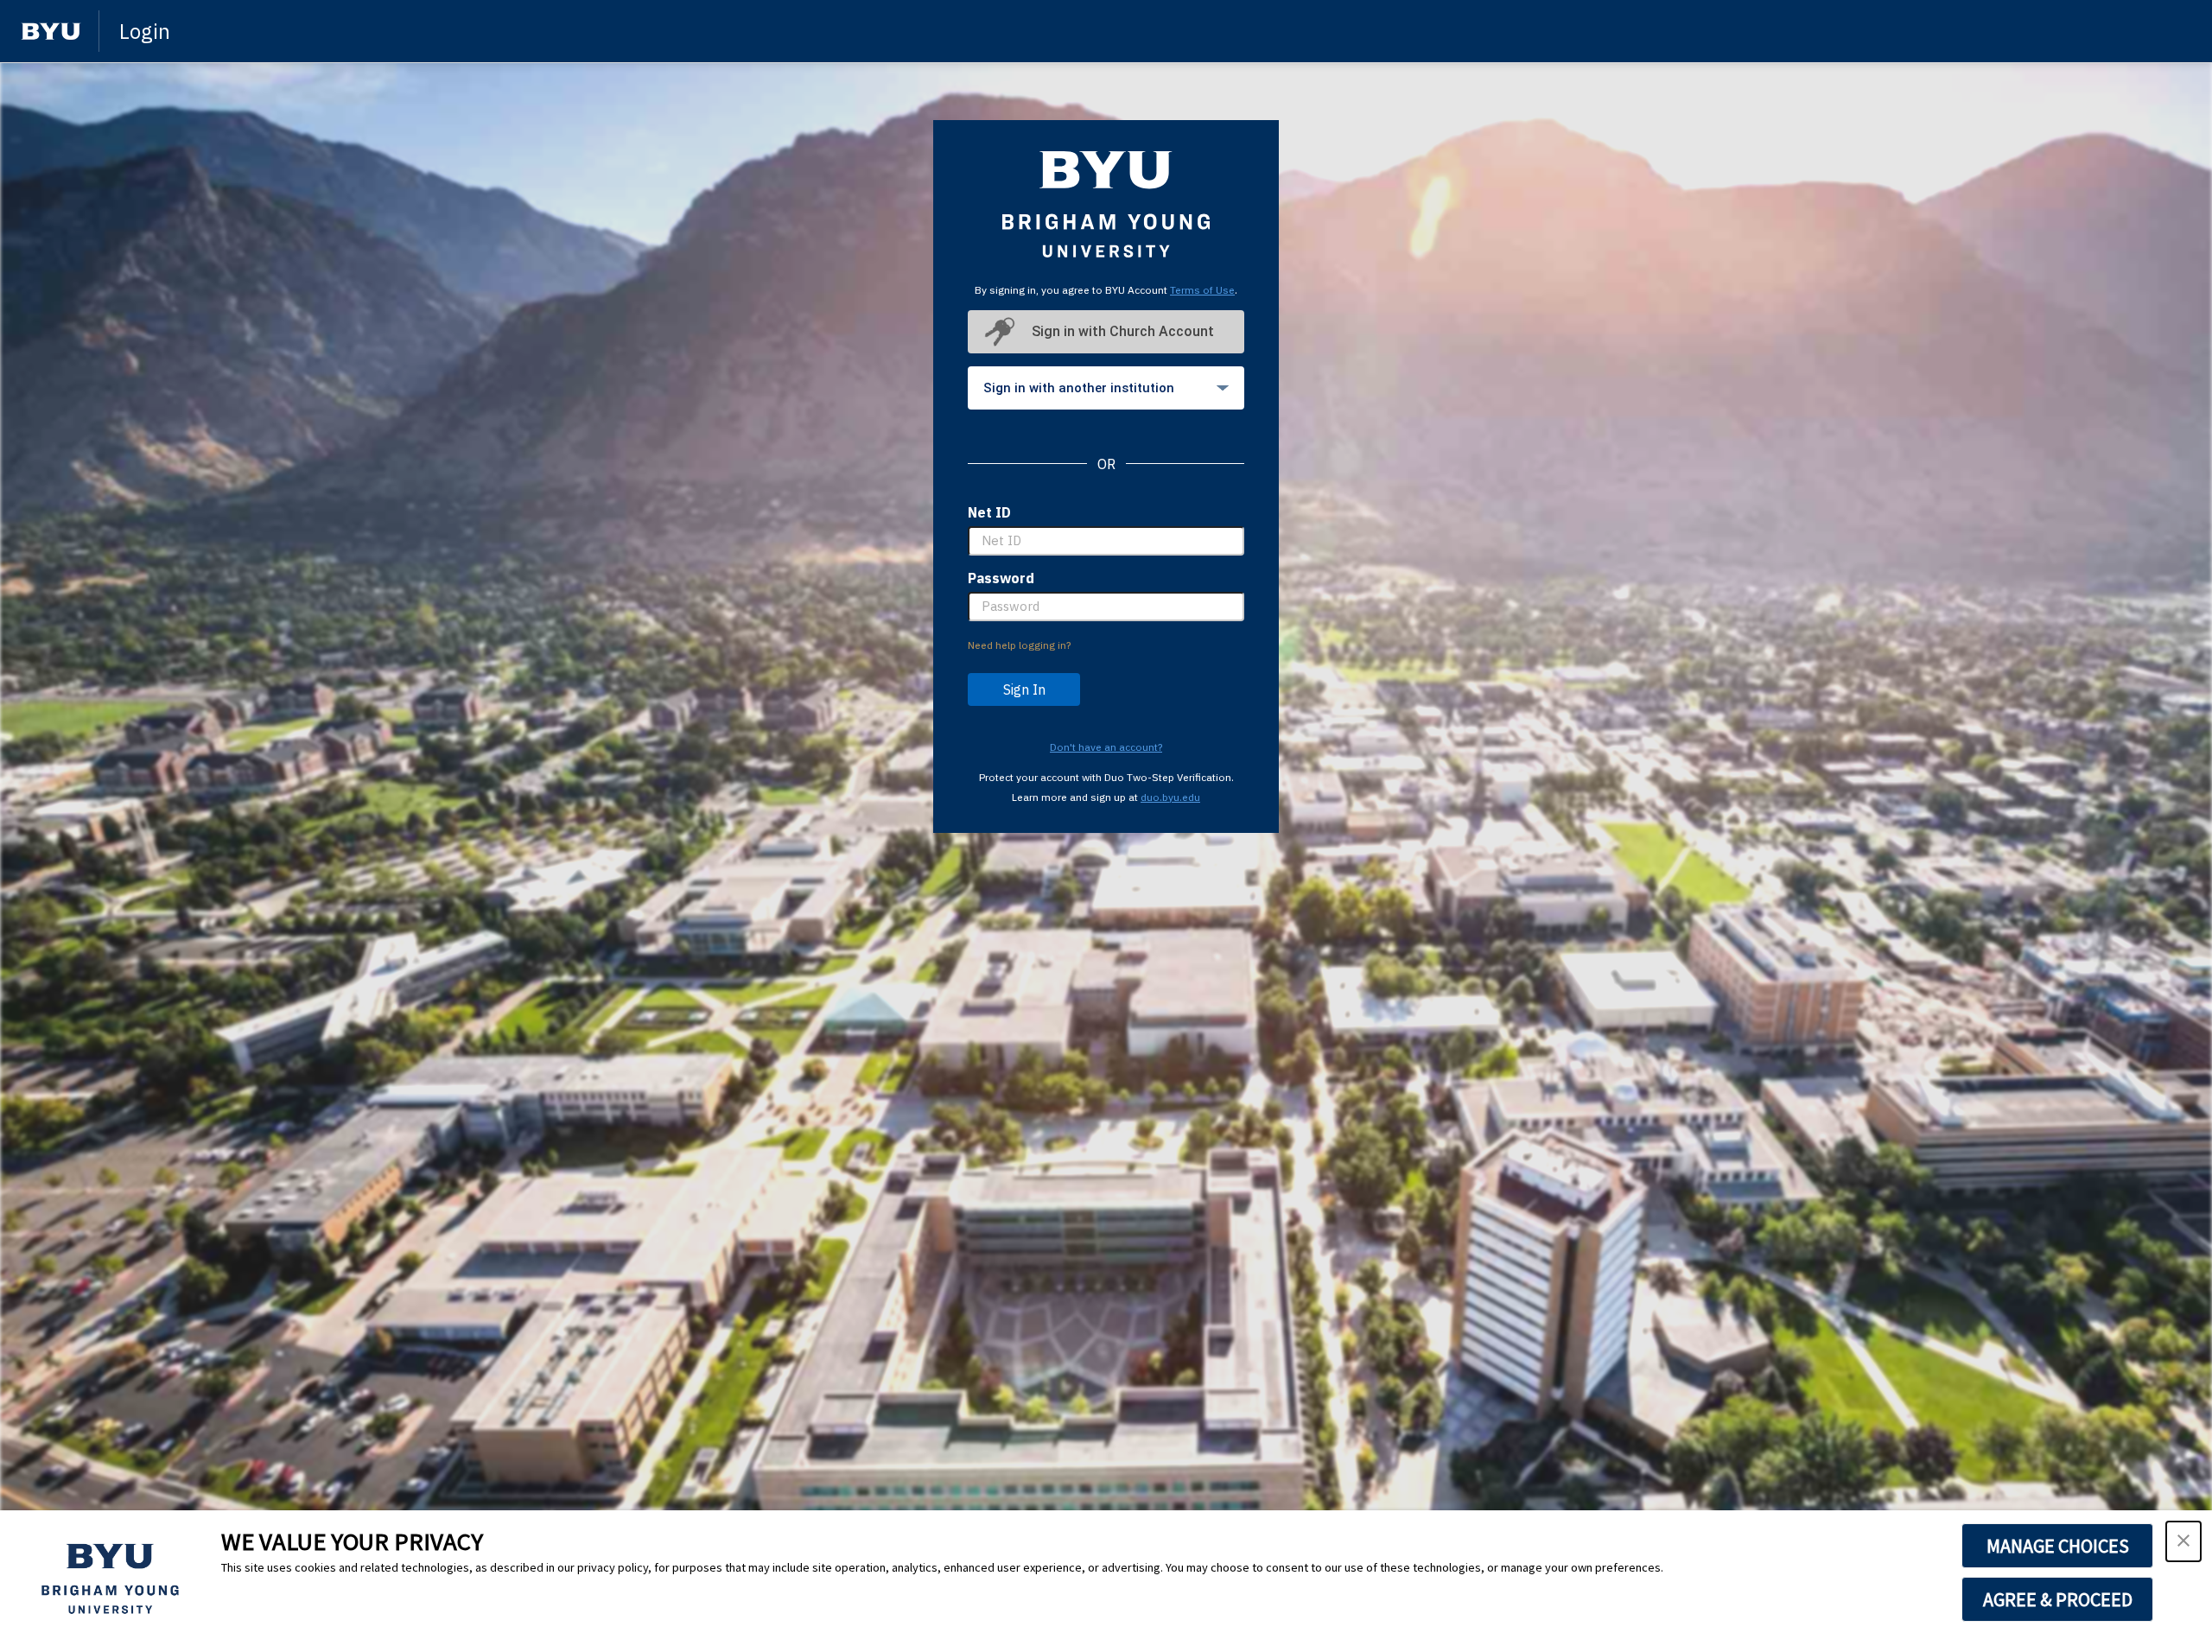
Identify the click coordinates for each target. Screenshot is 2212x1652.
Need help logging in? (1019, 645)
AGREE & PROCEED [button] (2058, 1599)
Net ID (989, 512)
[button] (2183, 1541)
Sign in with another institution (1079, 388)
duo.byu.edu (1170, 797)
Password (1001, 578)
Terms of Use (1202, 290)
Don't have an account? (1106, 747)
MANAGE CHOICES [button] (2058, 1546)
